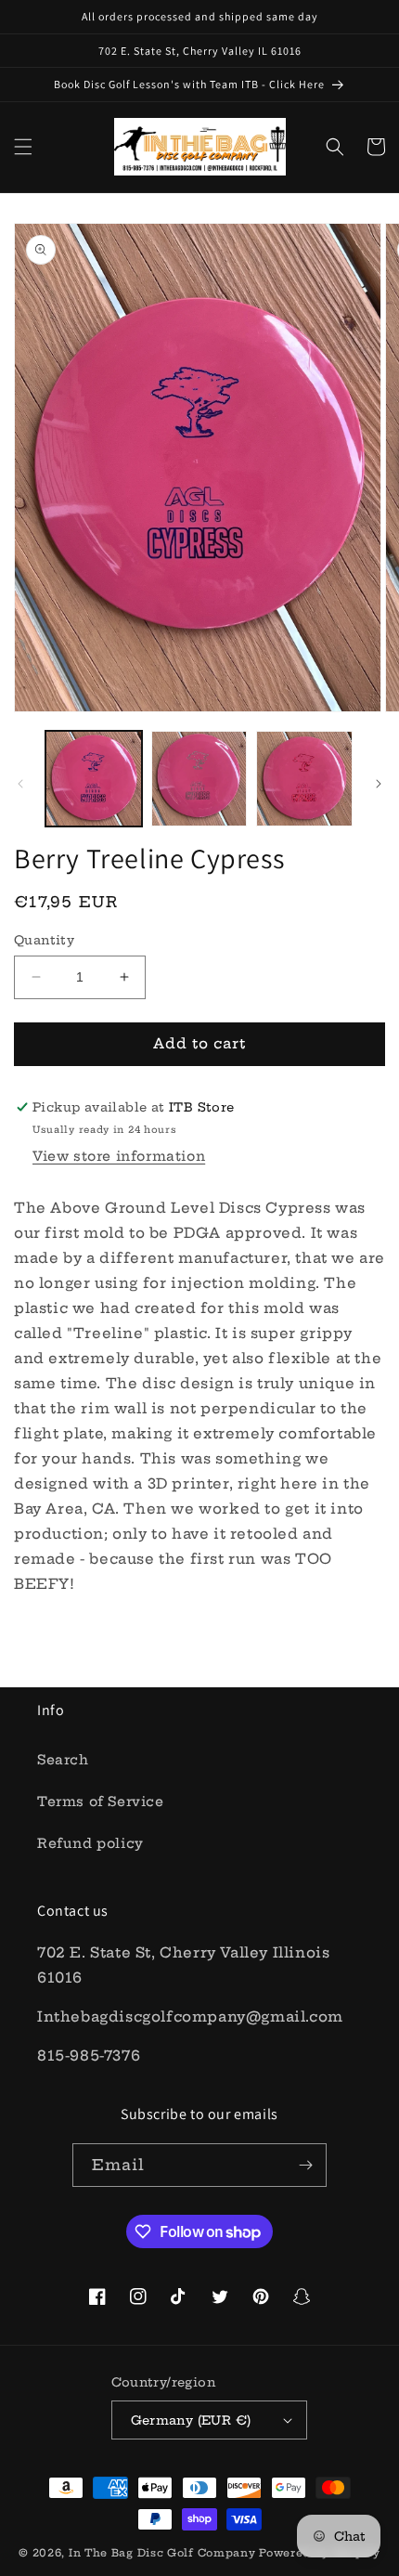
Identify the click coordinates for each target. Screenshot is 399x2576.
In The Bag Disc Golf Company (162, 2553)
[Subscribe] (305, 2165)
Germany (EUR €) (191, 2420)
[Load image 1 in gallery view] (94, 779)
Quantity (44, 940)
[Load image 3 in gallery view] (304, 779)
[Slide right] (379, 784)
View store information (119, 1156)
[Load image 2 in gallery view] (199, 779)
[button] (23, 147)
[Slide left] (20, 784)
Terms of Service (101, 1802)
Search (63, 1760)
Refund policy (90, 1843)
